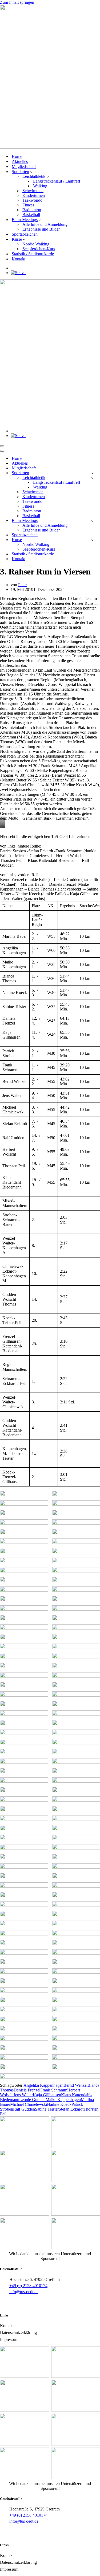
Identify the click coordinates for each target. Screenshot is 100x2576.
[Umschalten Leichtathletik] (92, 478)
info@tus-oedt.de (24, 2292)
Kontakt (19, 259)
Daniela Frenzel (27, 2090)
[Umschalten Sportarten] (92, 473)
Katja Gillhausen (47, 2095)
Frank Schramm (54, 2090)
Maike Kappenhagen (63, 2100)
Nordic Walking (36, 244)
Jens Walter (23, 2095)
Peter (22, 585)
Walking (40, 186)
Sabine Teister (47, 2109)
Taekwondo (32, 200)
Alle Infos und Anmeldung (45, 224)
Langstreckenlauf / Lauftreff (57, 181)
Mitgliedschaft (24, 167)
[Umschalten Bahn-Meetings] (92, 521)
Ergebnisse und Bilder (41, 229)
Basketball (31, 215)
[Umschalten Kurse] (92, 540)
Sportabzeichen (25, 234)
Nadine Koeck (59, 2104)
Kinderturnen (34, 195)
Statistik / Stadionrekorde (33, 254)
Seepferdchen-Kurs (39, 249)
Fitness (28, 205)
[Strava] (18, 273)
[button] (31, 172)
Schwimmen (33, 191)
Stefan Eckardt (71, 2109)
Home (17, 156)
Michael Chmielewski (29, 2104)
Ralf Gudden (24, 2109)
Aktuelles (20, 161)
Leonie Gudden (32, 2100)
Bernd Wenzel (75, 2085)
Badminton (32, 210)
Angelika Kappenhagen (43, 2085)
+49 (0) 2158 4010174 (28, 2286)
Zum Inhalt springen (17, 2)
